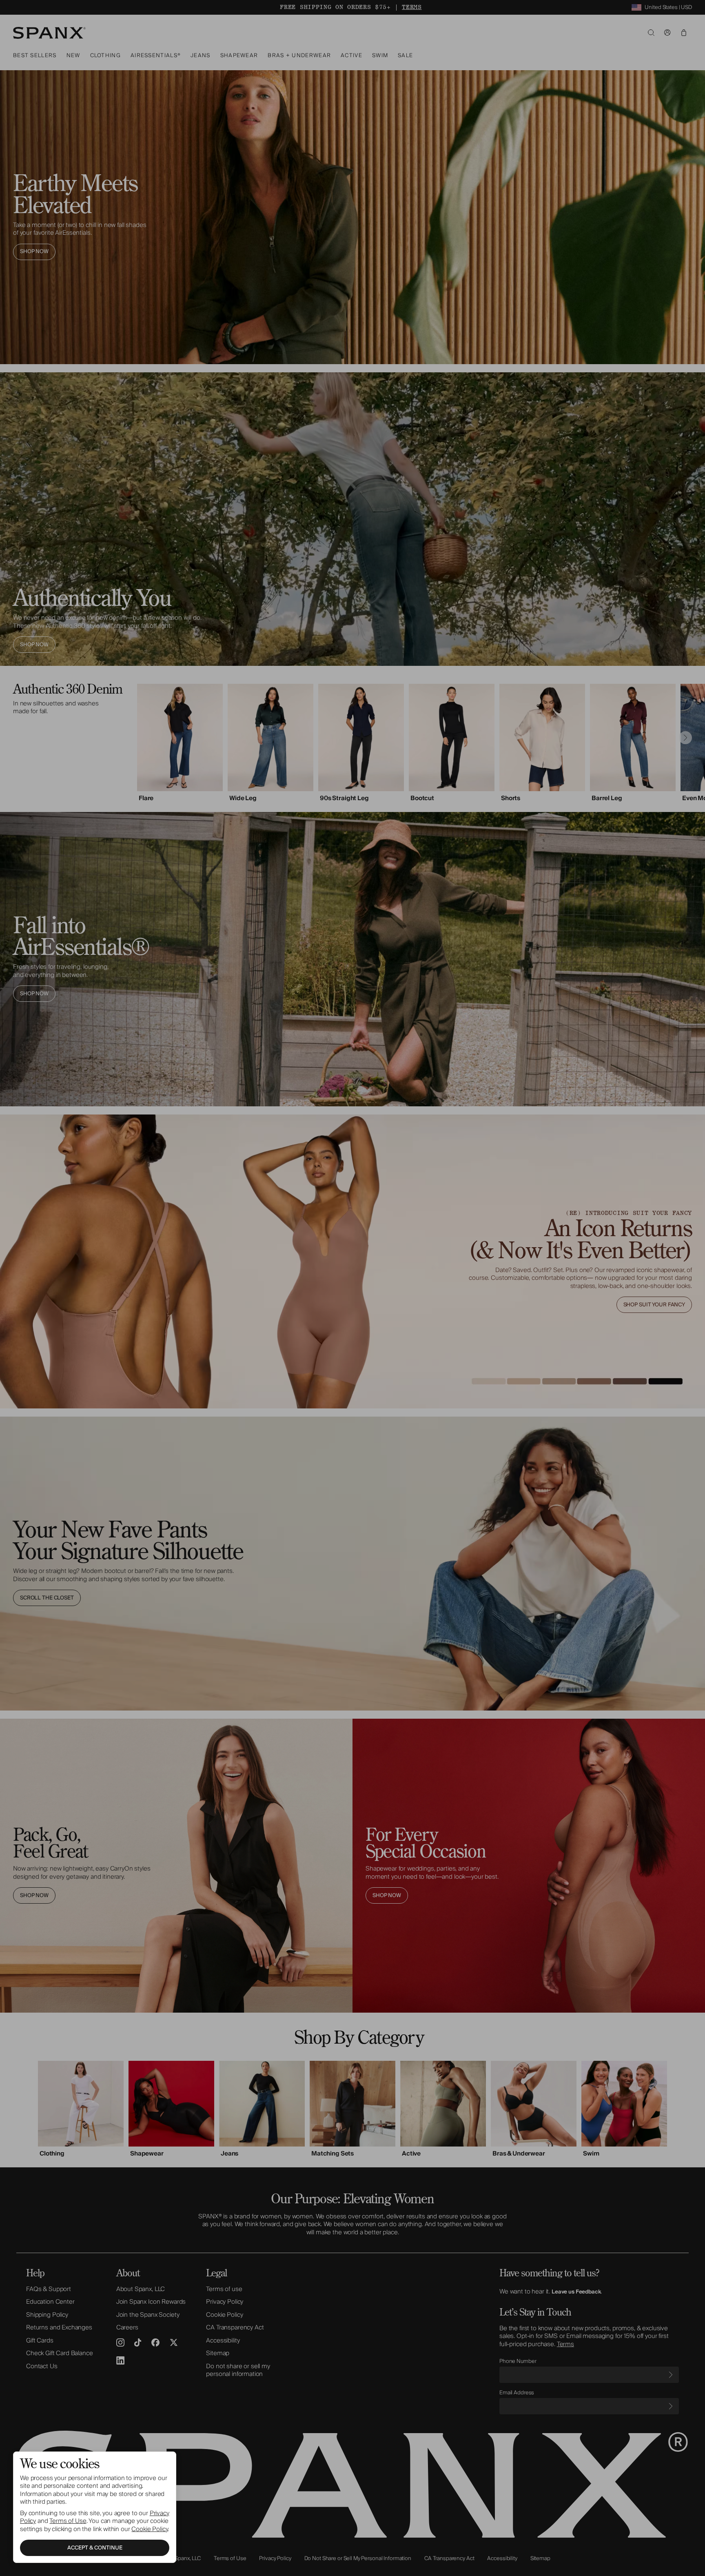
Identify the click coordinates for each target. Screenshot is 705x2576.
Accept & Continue (95, 2548)
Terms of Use (68, 2521)
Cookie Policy (150, 2529)
